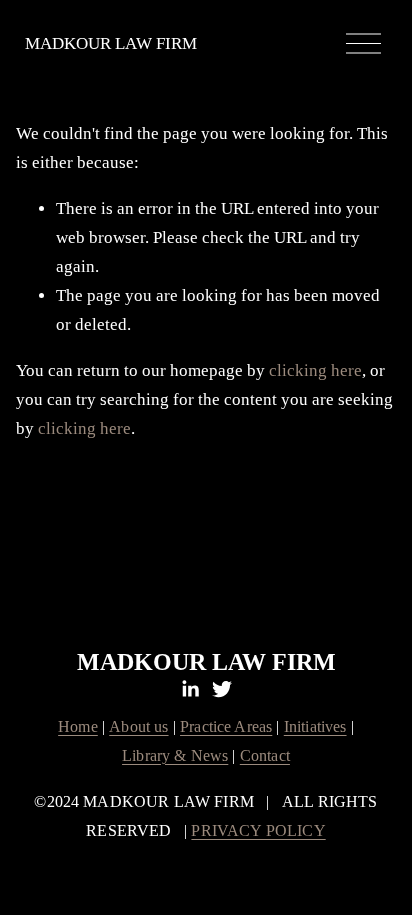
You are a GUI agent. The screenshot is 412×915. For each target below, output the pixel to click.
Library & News (175, 756)
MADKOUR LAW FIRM (111, 43)
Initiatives (315, 727)
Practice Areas (226, 727)
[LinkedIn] (190, 689)
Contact (265, 756)
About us (138, 727)
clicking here (315, 370)
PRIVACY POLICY (258, 831)
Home (78, 727)
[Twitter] (222, 689)
